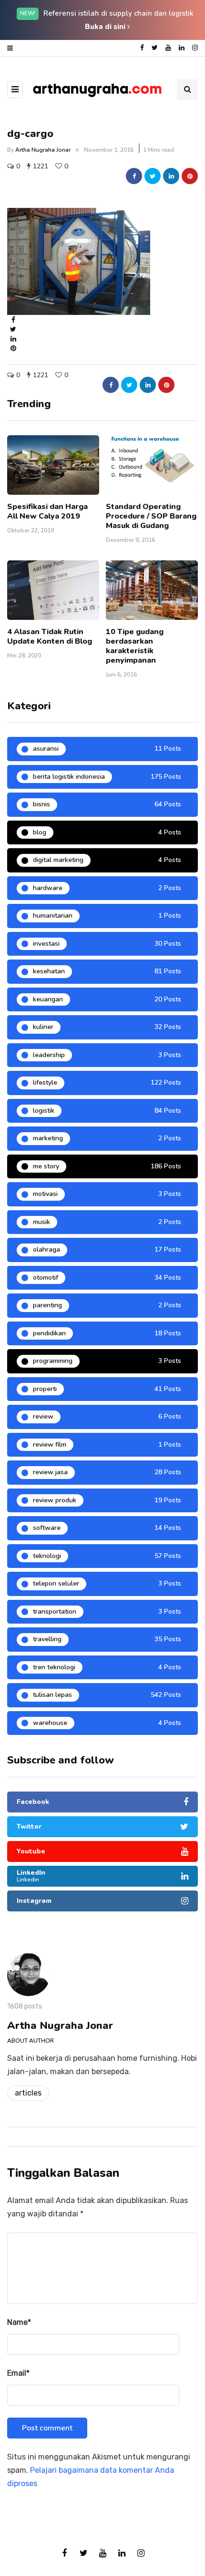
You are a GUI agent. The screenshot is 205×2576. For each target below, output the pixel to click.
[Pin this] (190, 176)
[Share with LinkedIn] (171, 176)
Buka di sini (106, 27)
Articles (28, 2093)
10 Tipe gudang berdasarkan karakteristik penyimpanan (135, 646)
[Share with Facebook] (134, 176)
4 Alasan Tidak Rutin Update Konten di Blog (50, 637)
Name (19, 2322)
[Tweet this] (153, 176)
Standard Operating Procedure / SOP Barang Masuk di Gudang (151, 516)
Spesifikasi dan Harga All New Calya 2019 (47, 511)
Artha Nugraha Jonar (43, 150)
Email (18, 2373)
